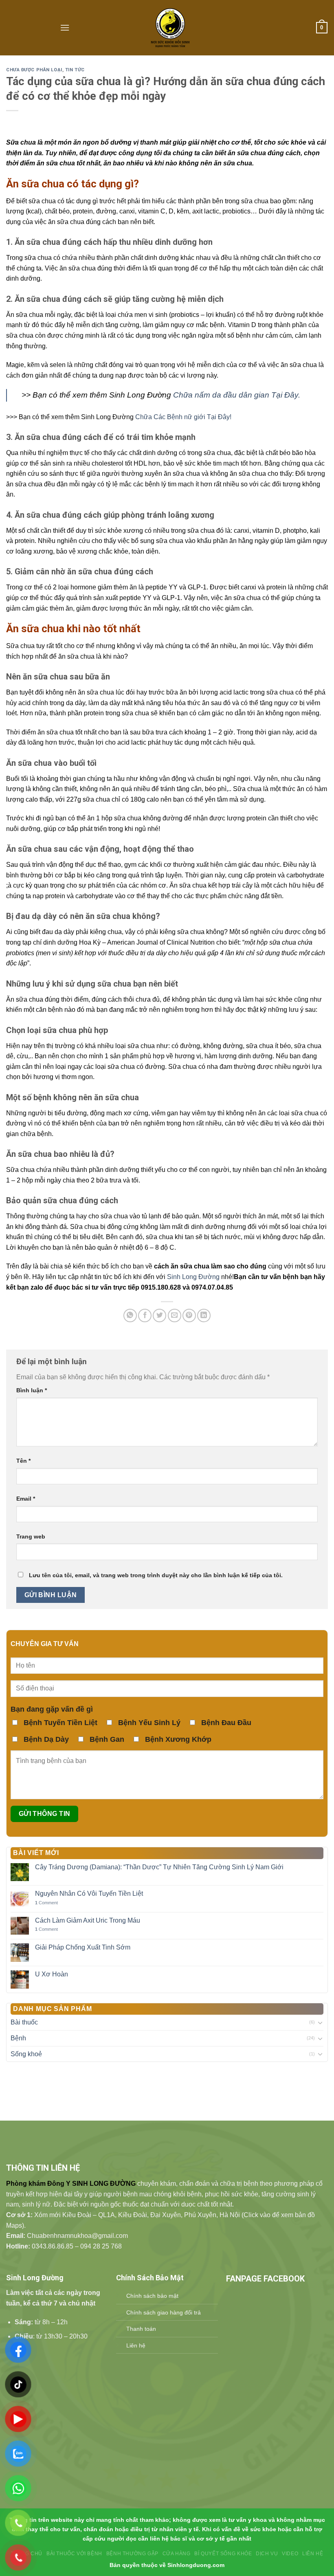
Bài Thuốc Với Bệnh (74, 2554)
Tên (23, 1461)
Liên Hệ (313, 2554)
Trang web (31, 1536)
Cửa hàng (177, 2554)
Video (290, 2554)
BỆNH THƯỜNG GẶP (132, 2554)
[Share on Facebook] (145, 1315)
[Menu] (65, 27)
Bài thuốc (24, 2022)
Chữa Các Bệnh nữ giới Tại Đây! (183, 417)
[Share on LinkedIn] (204, 1315)
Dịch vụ (267, 2554)
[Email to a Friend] (175, 1315)
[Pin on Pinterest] (189, 1315)
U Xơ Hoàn (52, 1974)
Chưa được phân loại (34, 70)
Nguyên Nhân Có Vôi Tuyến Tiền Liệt (89, 1894)
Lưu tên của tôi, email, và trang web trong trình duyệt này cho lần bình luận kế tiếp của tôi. (156, 1575)
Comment (46, 1903)
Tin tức (75, 70)
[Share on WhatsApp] (130, 1315)
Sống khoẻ (26, 2054)
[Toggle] (320, 2022)
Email (26, 1499)
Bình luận (32, 1390)
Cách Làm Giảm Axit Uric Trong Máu (88, 1920)
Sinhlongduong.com (196, 2565)
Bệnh (18, 2038)
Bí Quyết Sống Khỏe (223, 2554)
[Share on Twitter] (159, 1315)
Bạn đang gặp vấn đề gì (52, 1709)
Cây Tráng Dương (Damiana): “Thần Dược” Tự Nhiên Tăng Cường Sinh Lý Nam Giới (159, 1867)
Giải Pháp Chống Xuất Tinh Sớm (83, 1947)
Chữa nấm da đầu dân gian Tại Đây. (237, 395)
